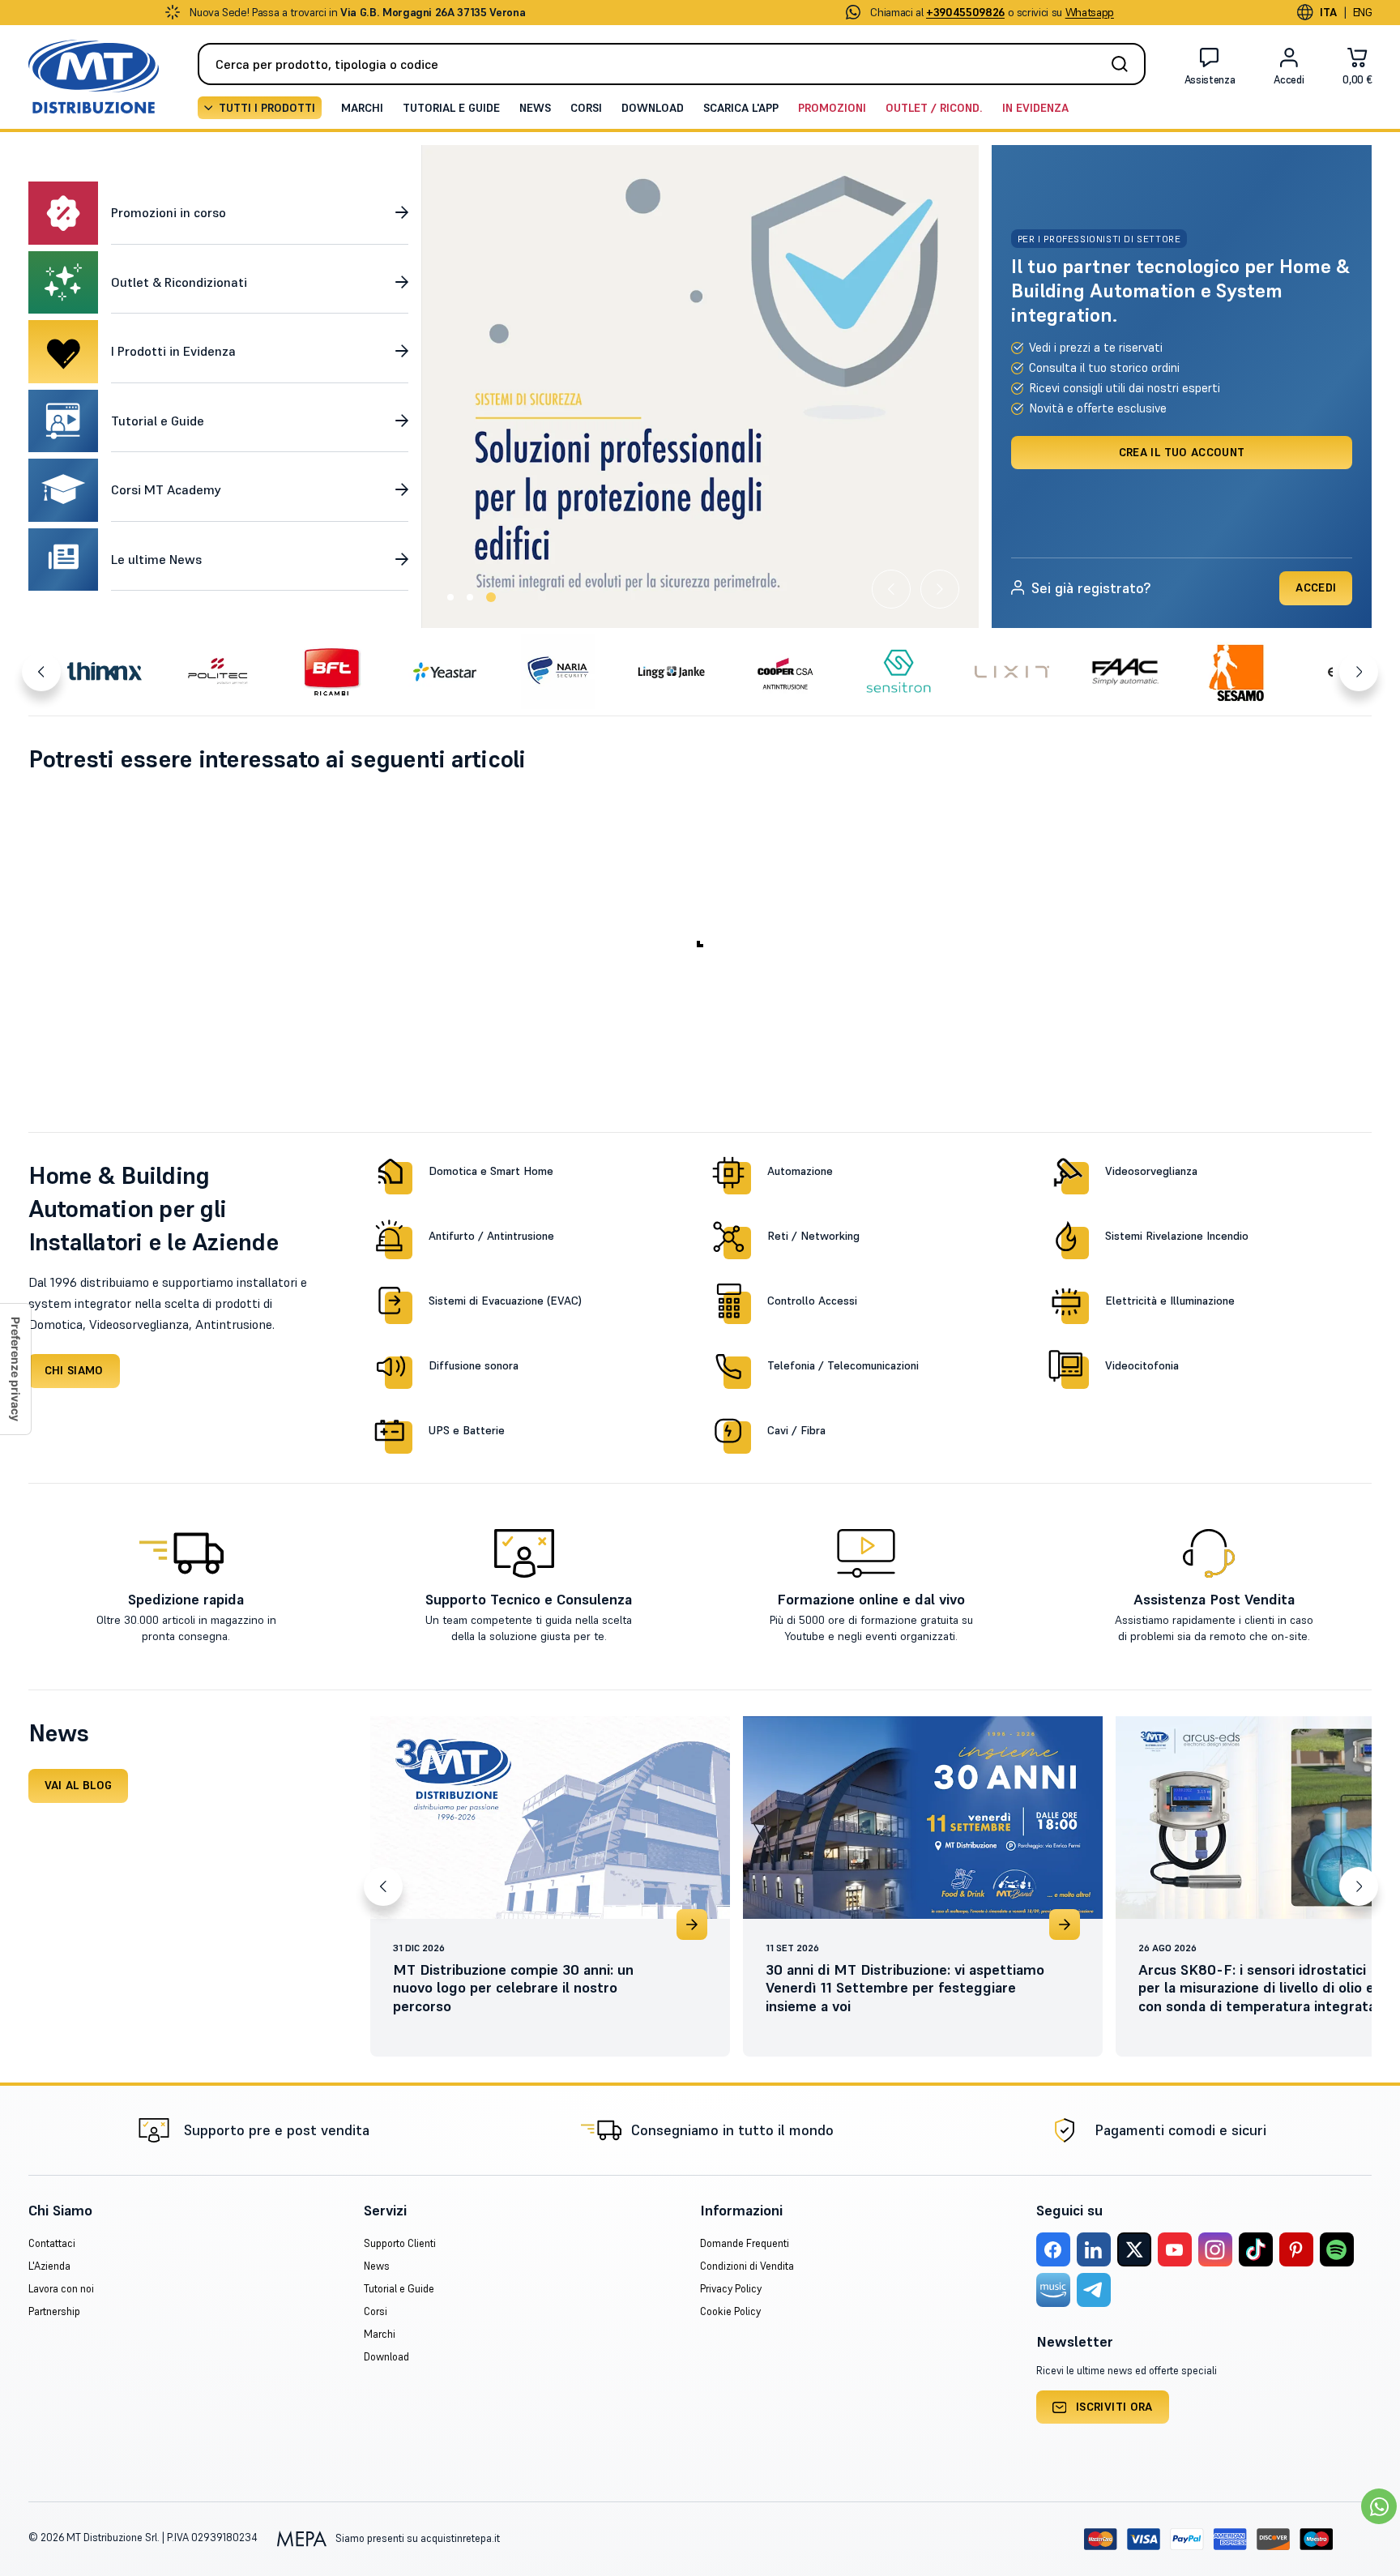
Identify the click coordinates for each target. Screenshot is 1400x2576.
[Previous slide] (891, 589)
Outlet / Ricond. (934, 108)
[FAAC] (1125, 672)
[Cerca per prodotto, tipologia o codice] (1125, 64)
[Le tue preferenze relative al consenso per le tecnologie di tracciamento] (15, 1369)
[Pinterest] (1296, 2249)
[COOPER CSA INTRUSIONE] (785, 672)
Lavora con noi (61, 2289)
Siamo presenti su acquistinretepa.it (416, 2538)
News (535, 108)
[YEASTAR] (445, 672)
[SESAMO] (1239, 672)
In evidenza (1035, 108)
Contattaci (52, 2243)
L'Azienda (49, 2266)
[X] (1134, 2249)
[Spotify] (1337, 2249)
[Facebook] (1053, 2249)
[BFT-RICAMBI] (331, 672)
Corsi (586, 108)
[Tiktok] (1256, 2249)
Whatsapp (1090, 12)
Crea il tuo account (1182, 452)
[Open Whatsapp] (1379, 2506)
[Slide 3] (493, 597)
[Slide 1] (452, 597)
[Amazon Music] (1053, 2290)
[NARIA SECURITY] (558, 672)
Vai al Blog (79, 1785)
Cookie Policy (730, 2311)
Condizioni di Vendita (747, 2266)
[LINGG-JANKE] (672, 672)
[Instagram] (1215, 2249)
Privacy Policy (731, 2289)
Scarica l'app (741, 108)
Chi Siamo (74, 1370)
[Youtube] (1175, 2249)
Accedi (1316, 587)
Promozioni (832, 108)
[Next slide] (940, 589)
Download (653, 108)
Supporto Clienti (400, 2243)
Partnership (54, 2311)
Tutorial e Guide (451, 108)
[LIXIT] (1012, 672)
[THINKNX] (105, 672)
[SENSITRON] (898, 672)
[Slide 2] (473, 597)
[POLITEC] (218, 672)
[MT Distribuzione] (94, 77)
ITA (1329, 12)
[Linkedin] (1094, 2249)
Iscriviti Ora (1114, 2407)
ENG (1363, 12)
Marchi (362, 108)
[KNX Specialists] (696, 387)
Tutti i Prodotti (267, 108)
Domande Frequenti (745, 2243)
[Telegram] (1094, 2290)
